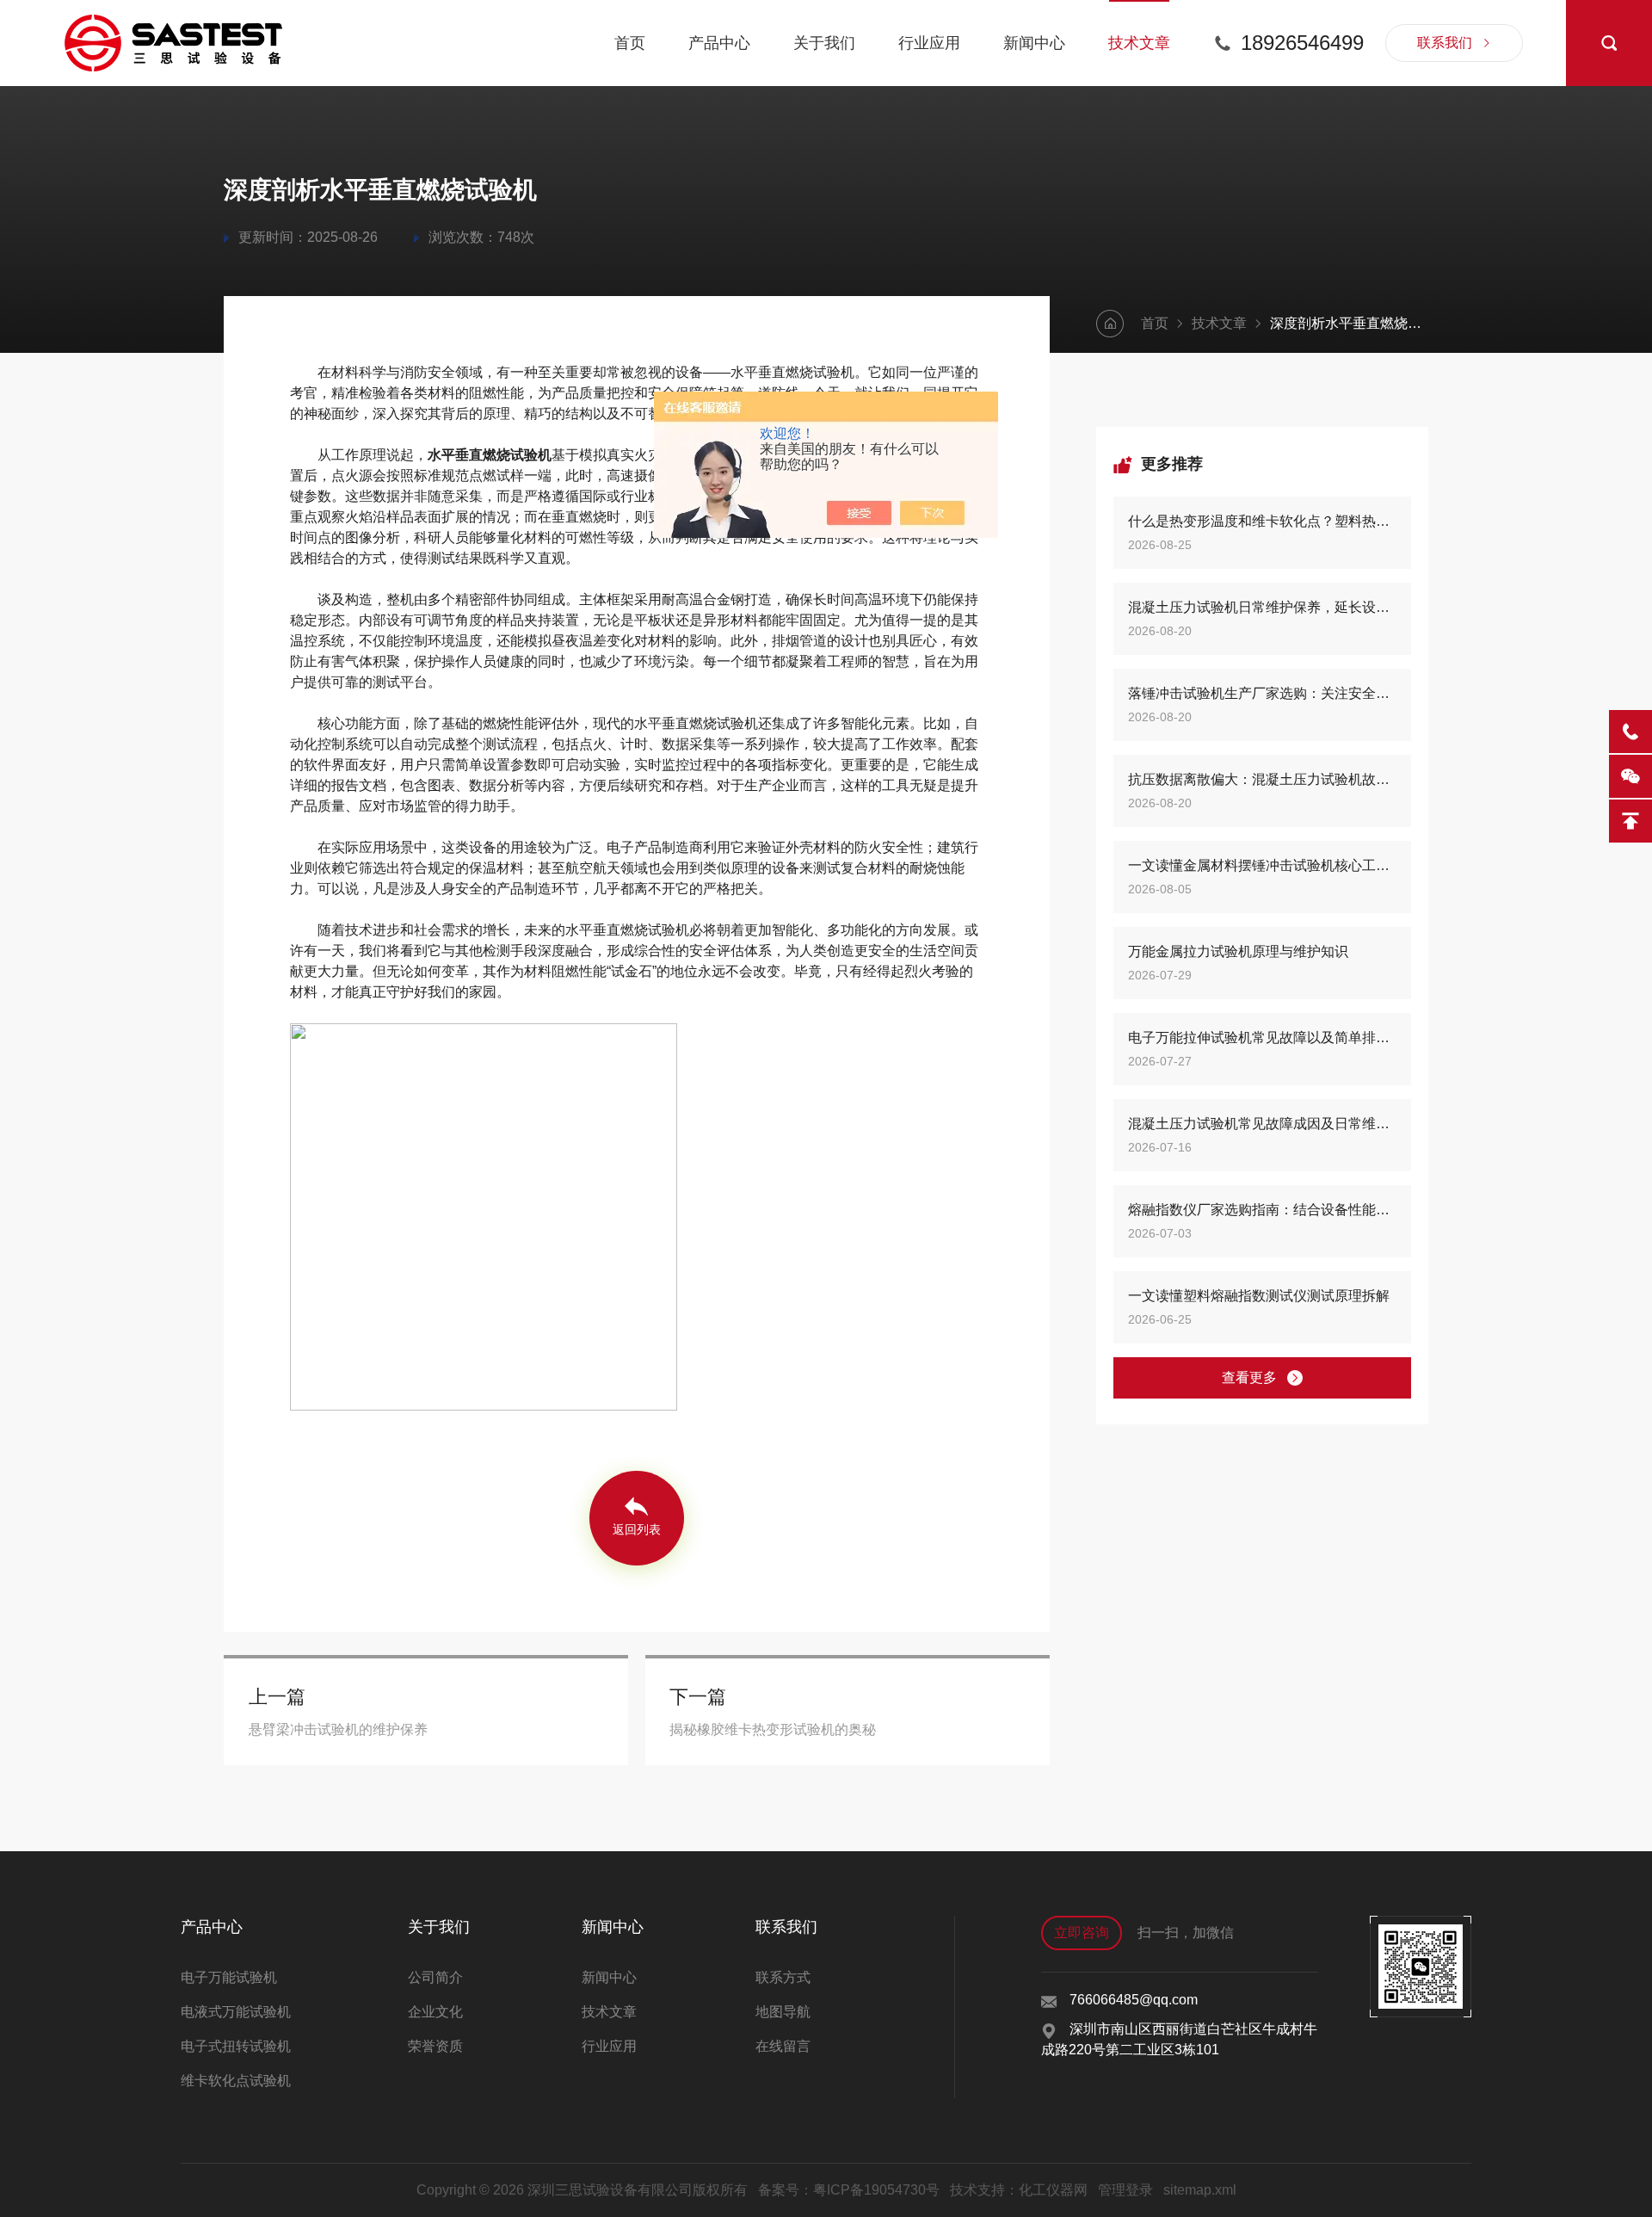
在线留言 (783, 2046)
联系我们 (1445, 43)
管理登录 (1125, 2190)
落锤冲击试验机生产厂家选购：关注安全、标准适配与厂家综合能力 (1262, 693)
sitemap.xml (1200, 2190)
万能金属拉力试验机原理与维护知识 (1238, 951)
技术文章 (1139, 43)
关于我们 (824, 43)
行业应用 (929, 43)
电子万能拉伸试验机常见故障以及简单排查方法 (1262, 1037)
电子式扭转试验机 (236, 2046)
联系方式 (783, 1977)
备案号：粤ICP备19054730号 (849, 2190)
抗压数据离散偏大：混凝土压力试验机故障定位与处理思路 (1262, 779)
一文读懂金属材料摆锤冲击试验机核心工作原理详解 (1262, 865)
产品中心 (719, 43)
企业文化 (435, 2012)
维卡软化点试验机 (236, 2081)
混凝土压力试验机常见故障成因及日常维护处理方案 (1262, 1124)
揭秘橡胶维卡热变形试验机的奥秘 (773, 1729)
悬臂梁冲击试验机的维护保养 (338, 1729)
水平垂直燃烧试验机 (490, 455)
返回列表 (637, 1529)
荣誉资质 (435, 2046)
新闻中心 (1034, 43)
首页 (630, 43)
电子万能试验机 (229, 1977)
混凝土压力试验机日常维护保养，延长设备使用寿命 (1262, 607)
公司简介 (435, 1977)
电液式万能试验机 (236, 2012)
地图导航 (783, 2012)
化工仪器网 (1053, 2190)
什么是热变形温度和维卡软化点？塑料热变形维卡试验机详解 (1262, 521)
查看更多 (1249, 1377)
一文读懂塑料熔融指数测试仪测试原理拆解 (1259, 1296)
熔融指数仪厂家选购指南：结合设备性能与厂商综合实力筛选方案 (1262, 1210)
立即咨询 (1082, 1933)
